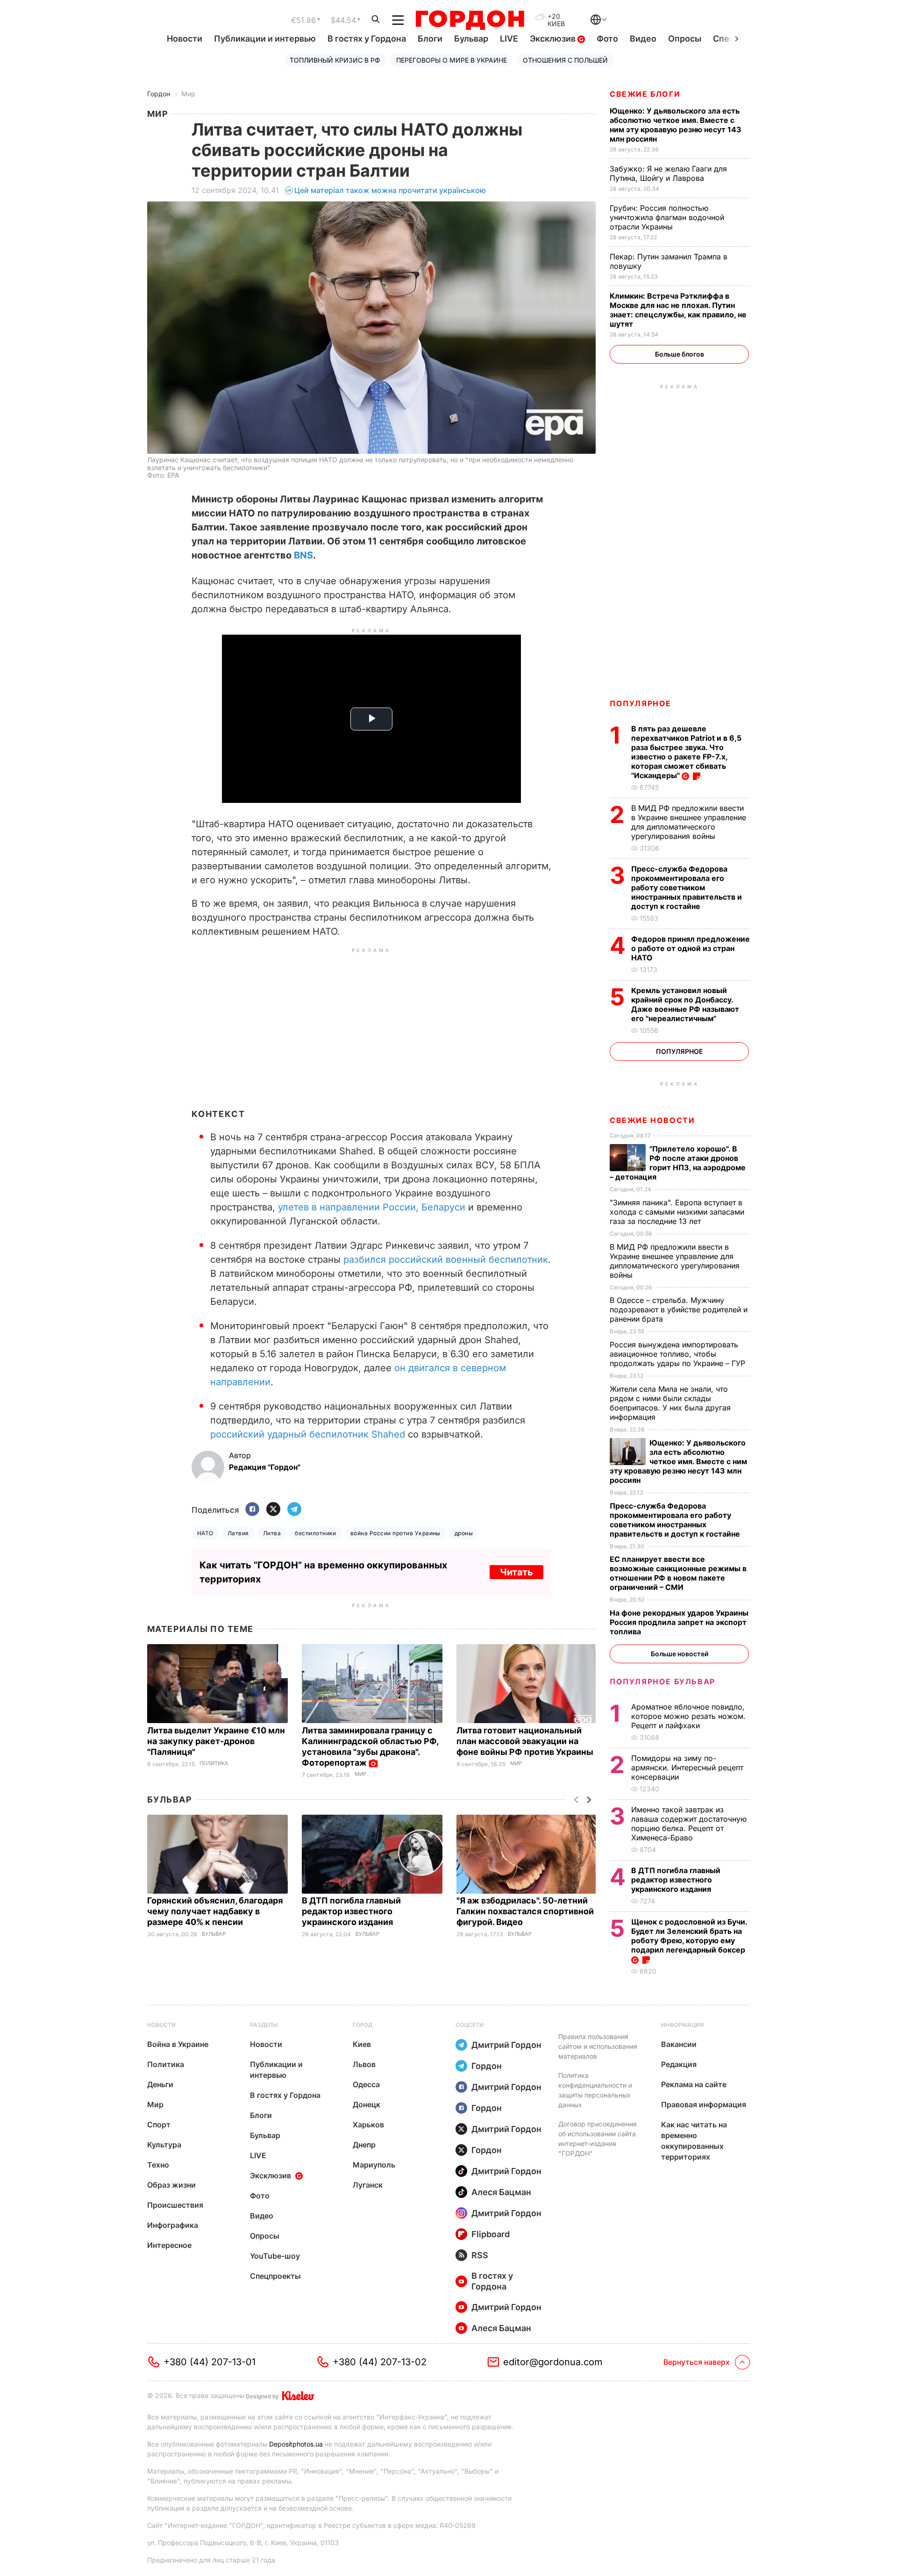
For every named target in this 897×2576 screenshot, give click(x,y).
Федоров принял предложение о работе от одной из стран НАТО (691, 948)
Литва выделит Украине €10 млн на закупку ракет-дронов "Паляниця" (216, 1741)
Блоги (430, 39)
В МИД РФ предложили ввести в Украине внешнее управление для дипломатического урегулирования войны (689, 822)
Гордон (159, 94)
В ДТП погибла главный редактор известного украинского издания (351, 1911)
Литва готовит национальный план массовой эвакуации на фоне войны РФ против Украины (526, 1741)
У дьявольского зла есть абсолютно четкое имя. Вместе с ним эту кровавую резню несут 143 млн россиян (676, 125)
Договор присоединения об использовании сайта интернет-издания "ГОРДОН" (598, 2139)
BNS (303, 555)
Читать (516, 1572)
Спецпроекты (275, 2276)
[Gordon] (470, 20)
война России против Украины (395, 1533)
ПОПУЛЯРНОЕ (641, 703)
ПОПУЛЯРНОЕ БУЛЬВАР (662, 1682)
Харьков (368, 2125)
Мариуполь (374, 2165)
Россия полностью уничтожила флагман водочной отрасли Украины (667, 217)
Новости (185, 39)
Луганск (368, 2185)
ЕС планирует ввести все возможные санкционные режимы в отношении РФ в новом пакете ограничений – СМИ (678, 1573)
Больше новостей (680, 1654)
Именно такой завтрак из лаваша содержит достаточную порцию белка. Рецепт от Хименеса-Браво (689, 1824)
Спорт (159, 2125)
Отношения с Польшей (565, 60)
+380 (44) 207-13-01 (210, 2362)
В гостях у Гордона (367, 39)
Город (363, 2025)
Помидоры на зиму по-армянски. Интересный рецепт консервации (687, 1767)
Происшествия (175, 2205)
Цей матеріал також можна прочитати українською (390, 190)
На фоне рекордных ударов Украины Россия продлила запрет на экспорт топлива (679, 1622)
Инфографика (173, 2225)
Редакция (679, 2064)
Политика (214, 1764)
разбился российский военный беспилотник (446, 1259)
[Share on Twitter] (273, 1510)
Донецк (367, 2104)
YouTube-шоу (275, 2256)
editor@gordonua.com (553, 2362)
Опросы (685, 39)
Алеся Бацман (501, 2192)
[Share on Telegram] (294, 1510)
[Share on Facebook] (252, 1510)
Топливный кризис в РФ (335, 60)
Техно (158, 2165)
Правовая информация (704, 2104)
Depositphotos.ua (296, 2444)
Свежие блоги (645, 94)
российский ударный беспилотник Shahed (308, 1434)
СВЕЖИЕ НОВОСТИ (652, 1120)
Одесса (366, 2084)
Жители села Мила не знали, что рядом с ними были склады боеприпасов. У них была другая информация (670, 1403)
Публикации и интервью (265, 39)
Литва (272, 1533)
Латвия (238, 1533)
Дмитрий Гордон (506, 2045)
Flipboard (491, 2234)
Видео (643, 39)
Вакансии (679, 2044)
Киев (362, 2044)
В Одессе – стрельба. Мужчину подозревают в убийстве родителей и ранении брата (679, 1309)
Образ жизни (171, 2185)
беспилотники (316, 1533)
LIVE (509, 39)
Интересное (169, 2245)
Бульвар (471, 39)
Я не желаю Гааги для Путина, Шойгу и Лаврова (668, 173)
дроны (464, 1533)
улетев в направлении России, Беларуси (372, 1207)
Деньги (160, 2084)
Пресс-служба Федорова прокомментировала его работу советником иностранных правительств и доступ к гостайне (687, 887)
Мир (188, 94)
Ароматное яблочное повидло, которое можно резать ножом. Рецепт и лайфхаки (688, 1716)
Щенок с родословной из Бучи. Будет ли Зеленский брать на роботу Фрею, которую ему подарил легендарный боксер (689, 1936)
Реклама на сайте (694, 2084)
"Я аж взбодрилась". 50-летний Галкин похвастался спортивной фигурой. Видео (525, 1911)
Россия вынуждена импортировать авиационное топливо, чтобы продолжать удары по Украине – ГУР (679, 1354)
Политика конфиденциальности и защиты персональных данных (595, 2090)
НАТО (205, 1533)
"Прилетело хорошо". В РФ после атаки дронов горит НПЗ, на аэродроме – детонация (678, 1163)
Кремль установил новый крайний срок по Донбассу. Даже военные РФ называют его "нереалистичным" (685, 1004)
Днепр (364, 2145)
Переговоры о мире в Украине (452, 60)
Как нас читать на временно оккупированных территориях (694, 2141)
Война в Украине (178, 2044)
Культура (164, 2145)
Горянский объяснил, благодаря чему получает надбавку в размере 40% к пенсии (215, 1911)
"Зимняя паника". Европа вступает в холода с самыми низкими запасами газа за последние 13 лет (677, 1212)
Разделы (264, 2025)
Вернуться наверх (697, 2362)
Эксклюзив (554, 39)
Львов (364, 2064)
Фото (607, 39)
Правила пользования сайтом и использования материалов (598, 2046)
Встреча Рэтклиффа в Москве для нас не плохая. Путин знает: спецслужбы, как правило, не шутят (678, 310)
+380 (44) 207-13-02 (380, 2362)
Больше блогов (680, 354)
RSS (480, 2255)
